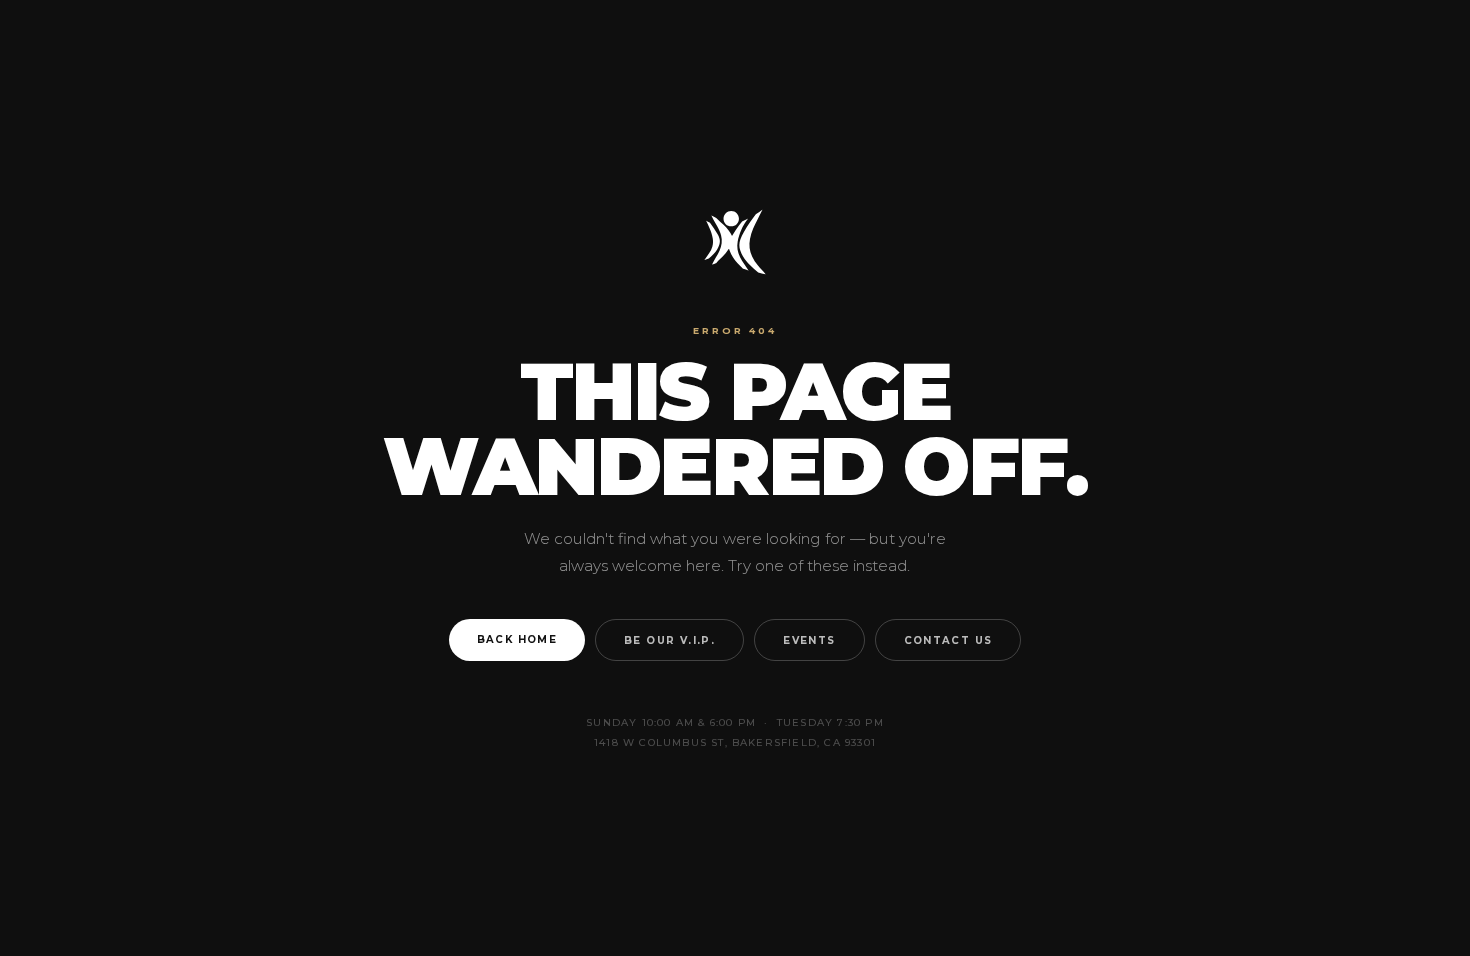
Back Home (517, 639)
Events (809, 640)
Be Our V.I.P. (669, 640)
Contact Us (948, 640)
